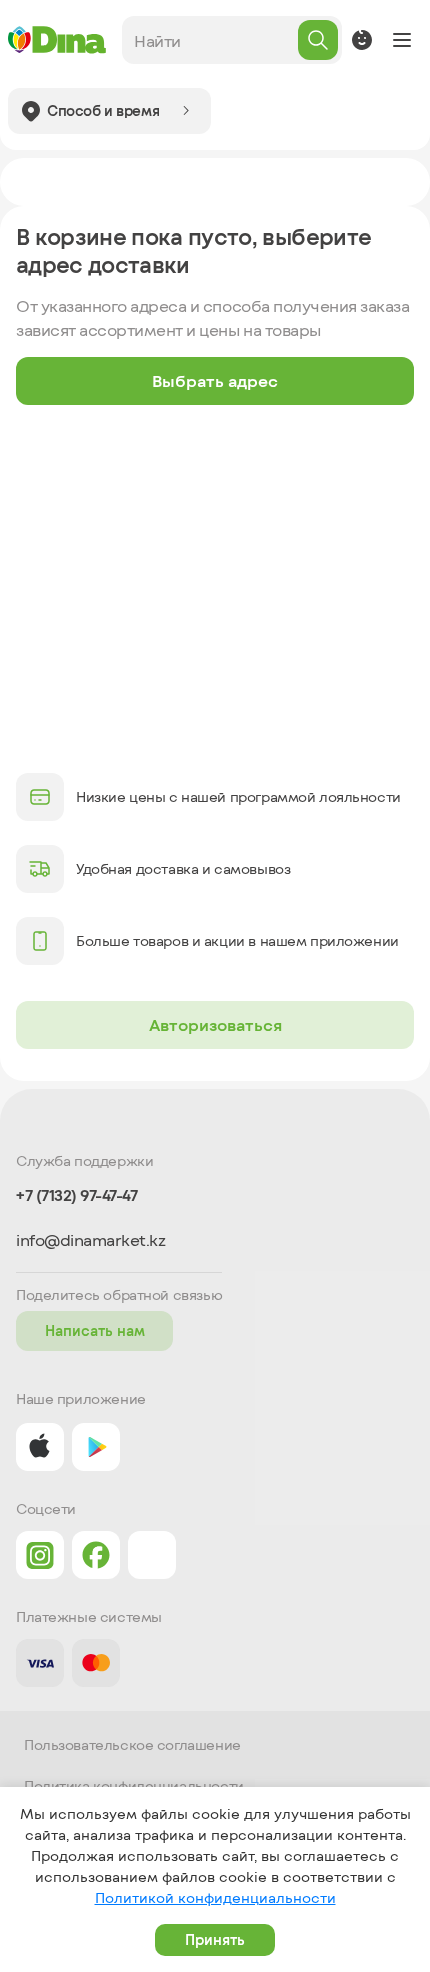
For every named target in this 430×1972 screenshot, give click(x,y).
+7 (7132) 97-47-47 (76, 1195)
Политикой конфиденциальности (215, 1897)
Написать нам (95, 1330)
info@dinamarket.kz (90, 1240)
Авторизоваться (215, 1024)
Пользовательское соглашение (132, 1745)
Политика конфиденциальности (134, 1786)
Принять (215, 1939)
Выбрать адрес (215, 380)
